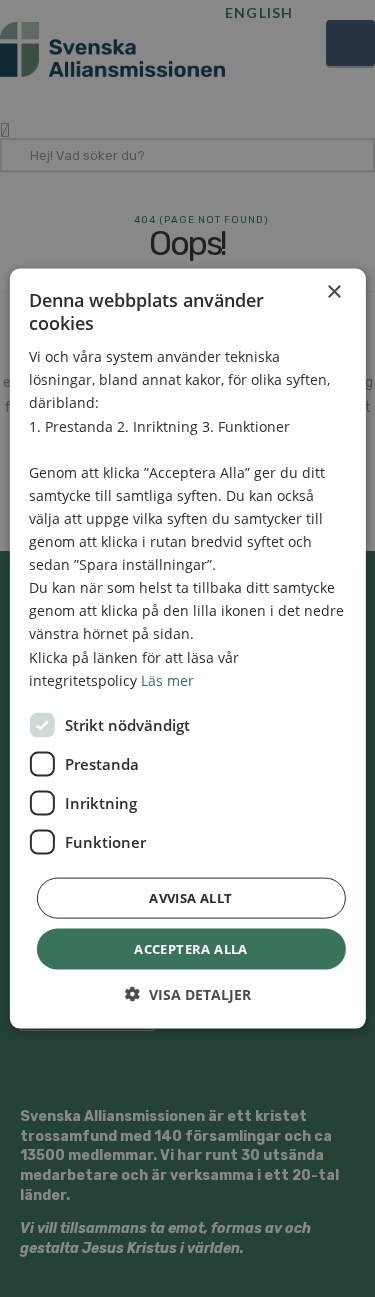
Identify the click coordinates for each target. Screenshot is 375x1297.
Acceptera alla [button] (191, 948)
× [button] (333, 291)
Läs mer (167, 679)
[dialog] (187, 648)
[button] (188, 994)
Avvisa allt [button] (190, 897)
